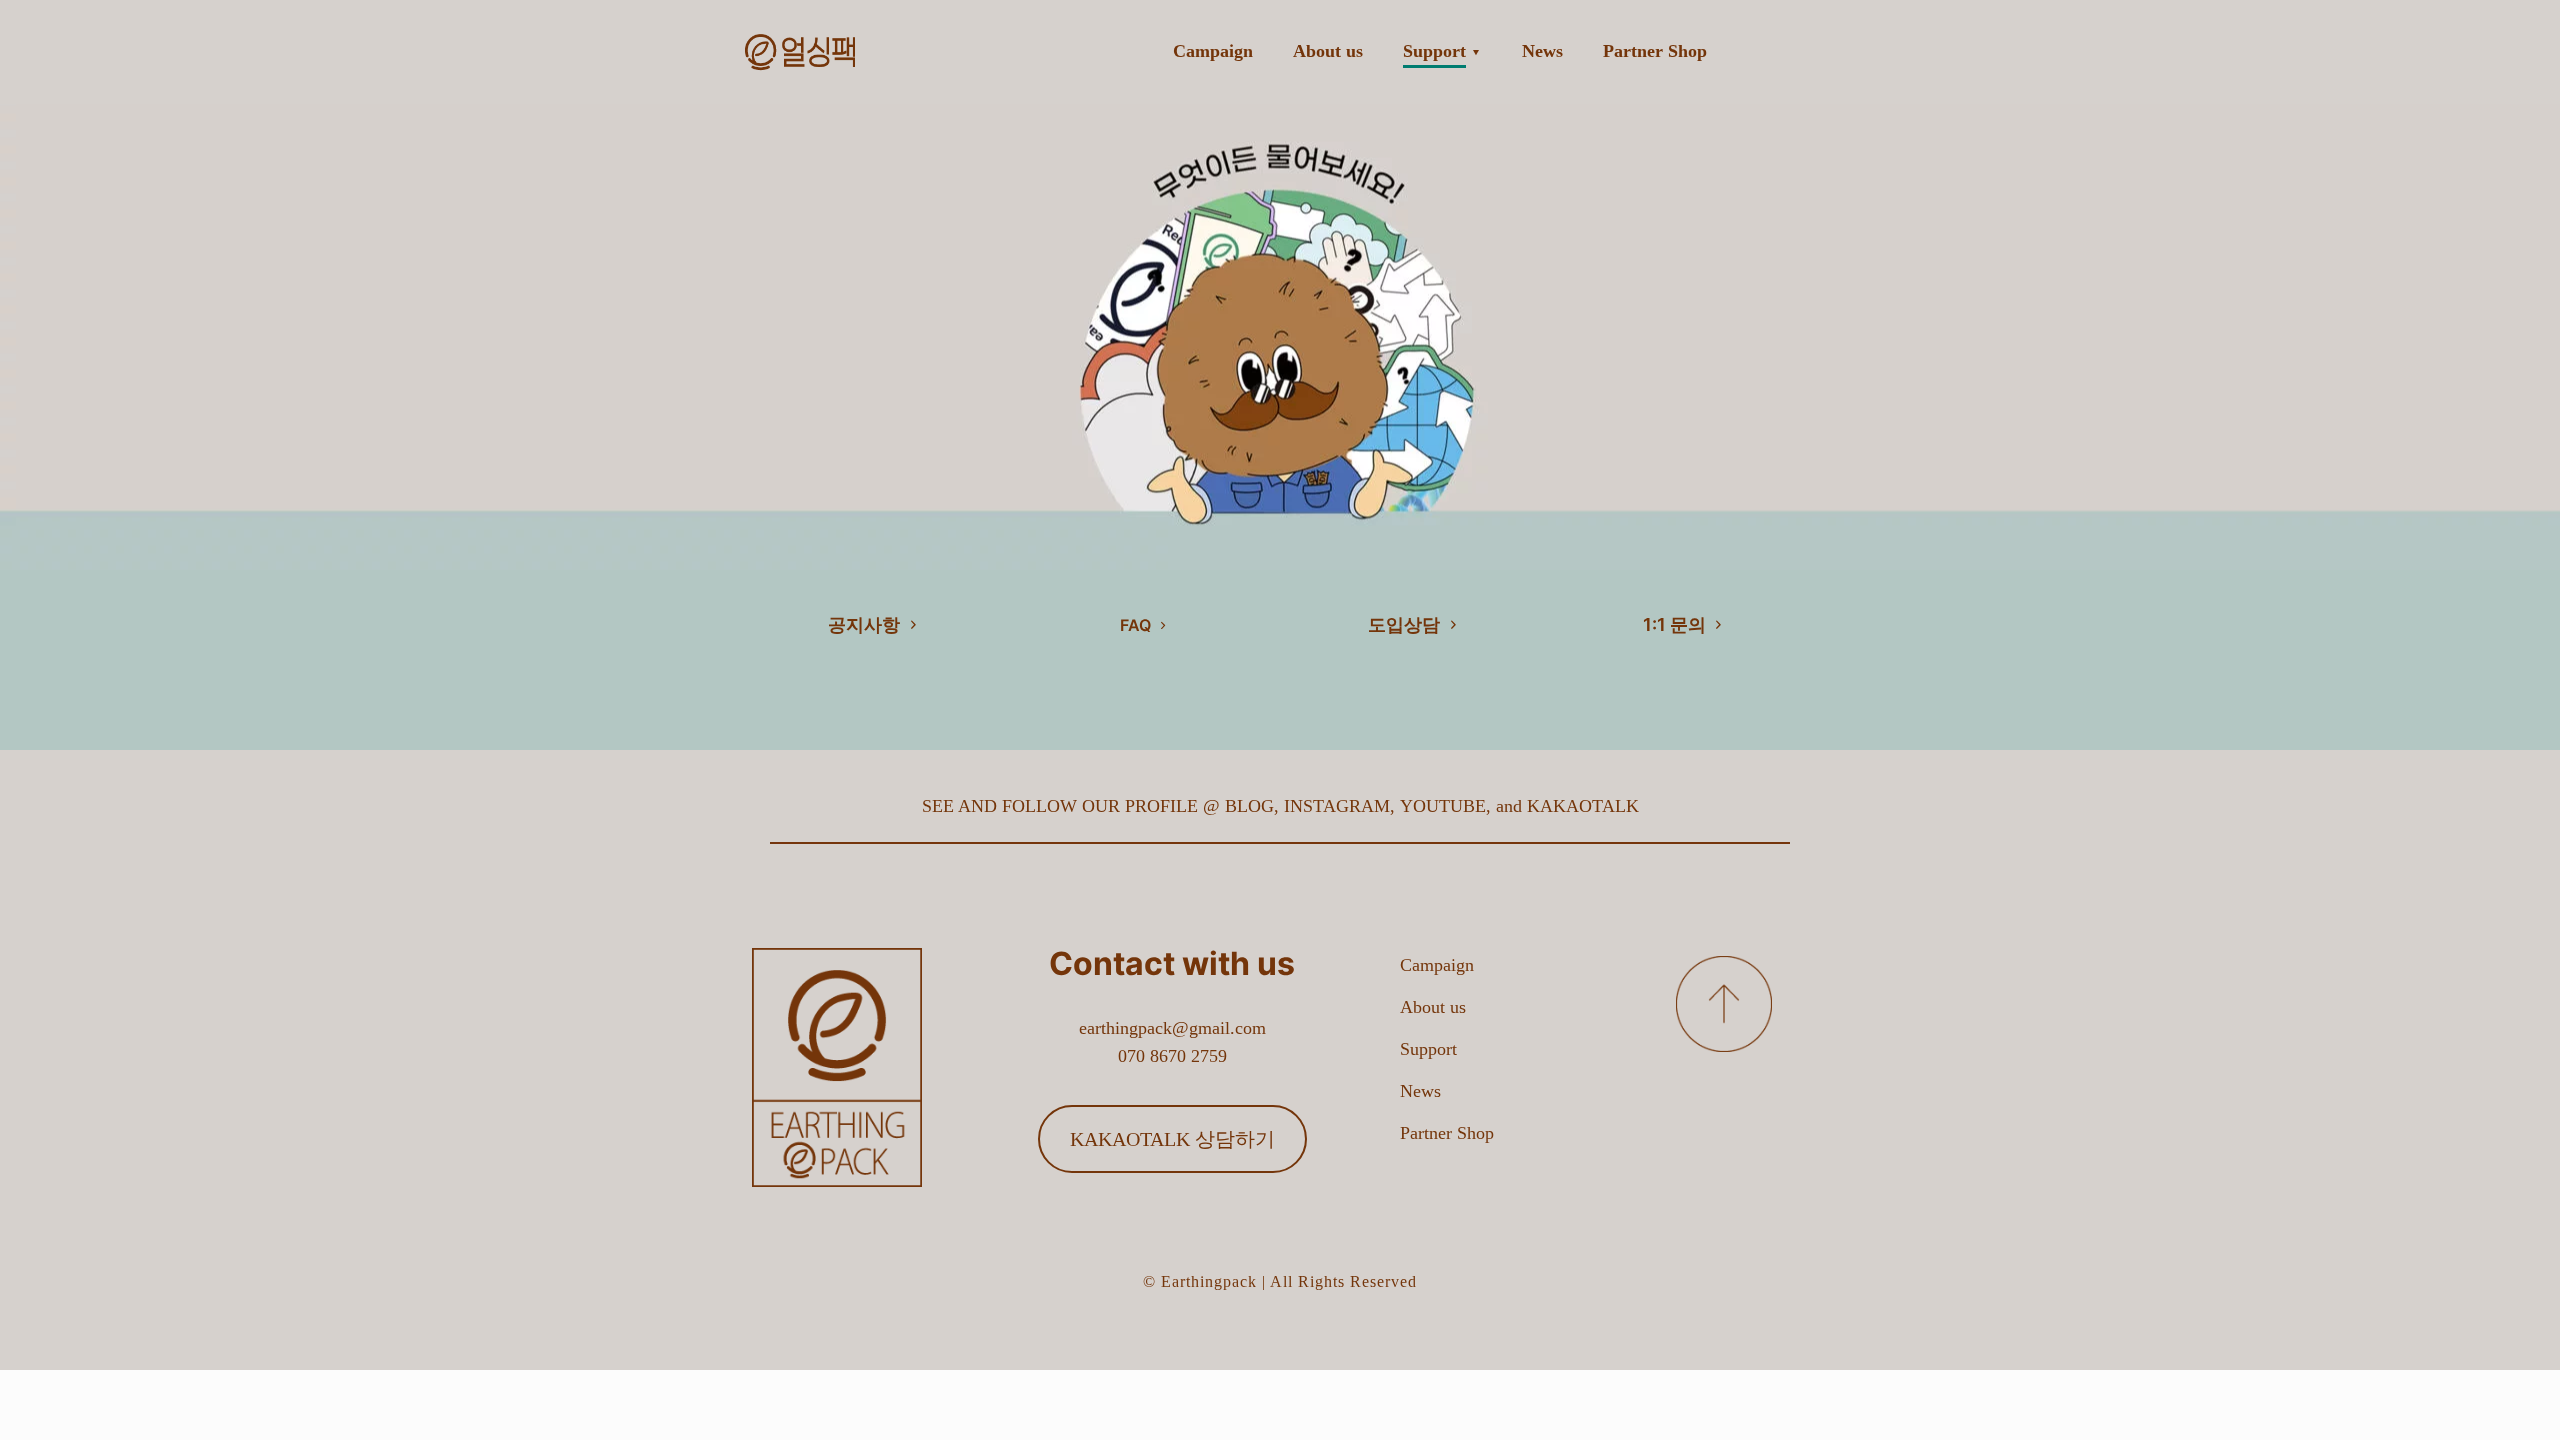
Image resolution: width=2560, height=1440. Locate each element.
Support (1428, 1049)
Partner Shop (1447, 1133)
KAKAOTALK (1583, 806)
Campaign (1437, 965)
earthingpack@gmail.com (1172, 1028)
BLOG (1249, 806)
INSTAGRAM (1337, 806)
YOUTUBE (1443, 806)
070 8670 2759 (1172, 1056)
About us (1433, 1007)
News (1420, 1091)
